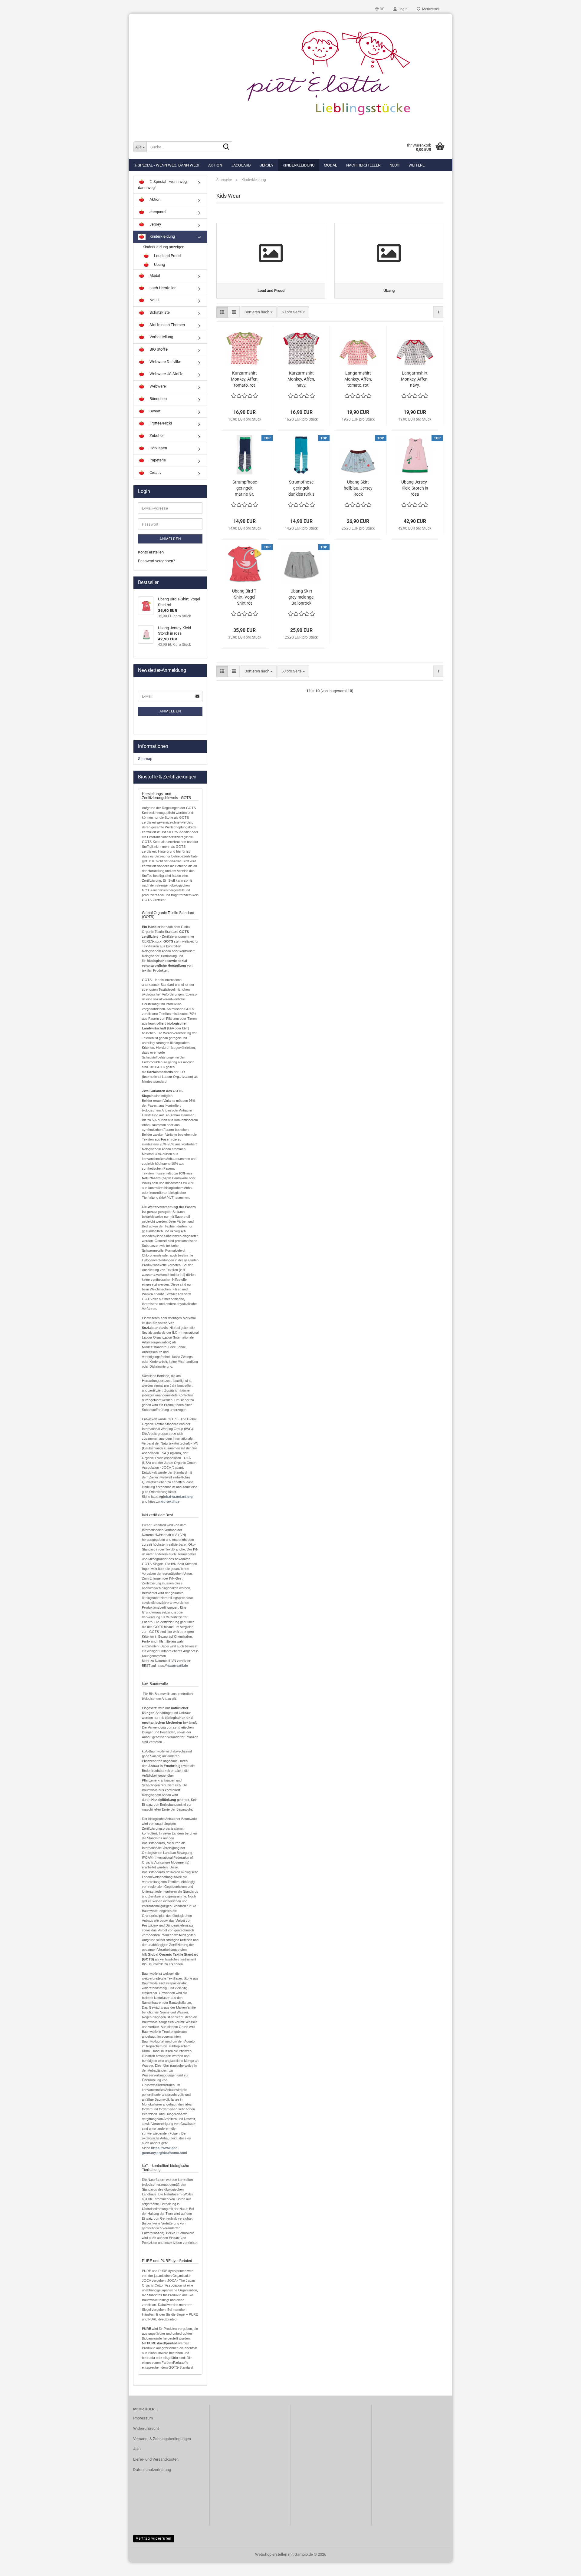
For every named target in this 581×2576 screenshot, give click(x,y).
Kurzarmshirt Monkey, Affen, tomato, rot (245, 379)
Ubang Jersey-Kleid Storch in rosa (415, 488)
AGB (137, 2449)
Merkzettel (430, 9)
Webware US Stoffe (166, 374)
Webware (157, 386)
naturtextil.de (169, 1501)
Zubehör (156, 436)
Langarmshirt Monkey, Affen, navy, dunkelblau (415, 379)
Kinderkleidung (299, 165)
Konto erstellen (151, 552)
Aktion (215, 165)
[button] (380, 9)
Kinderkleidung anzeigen (163, 247)
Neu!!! (394, 165)
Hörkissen (158, 448)
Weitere (417, 165)
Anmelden (170, 539)
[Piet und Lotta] (290, 74)
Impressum (143, 2418)
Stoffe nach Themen (167, 325)
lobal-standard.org (178, 1497)
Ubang (159, 265)
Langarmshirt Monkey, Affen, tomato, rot (358, 379)
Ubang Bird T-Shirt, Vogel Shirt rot (245, 597)
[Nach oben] (564, 2567)
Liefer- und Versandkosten (156, 2459)
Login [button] (402, 9)
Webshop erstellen (271, 2554)
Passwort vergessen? (156, 561)
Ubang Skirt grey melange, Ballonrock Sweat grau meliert (301, 597)
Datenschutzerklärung (152, 2470)
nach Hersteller (363, 165)
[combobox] (259, 312)
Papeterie (157, 460)
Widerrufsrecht (146, 2428)
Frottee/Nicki (160, 423)
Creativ (155, 472)
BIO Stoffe (158, 349)
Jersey (267, 165)
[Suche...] (226, 147)
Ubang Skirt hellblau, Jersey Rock (358, 488)
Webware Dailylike (165, 362)
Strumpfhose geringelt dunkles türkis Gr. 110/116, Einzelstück (301, 488)
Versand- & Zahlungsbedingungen (162, 2439)
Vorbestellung (161, 337)
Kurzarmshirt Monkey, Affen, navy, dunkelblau (301, 379)
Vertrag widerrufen (154, 2538)
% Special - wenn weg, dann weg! (166, 165)
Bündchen (158, 399)
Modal (330, 165)
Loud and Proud (167, 256)
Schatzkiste (159, 312)
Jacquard (241, 165)
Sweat (154, 411)
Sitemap (145, 759)
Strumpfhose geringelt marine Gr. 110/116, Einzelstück (245, 488)
